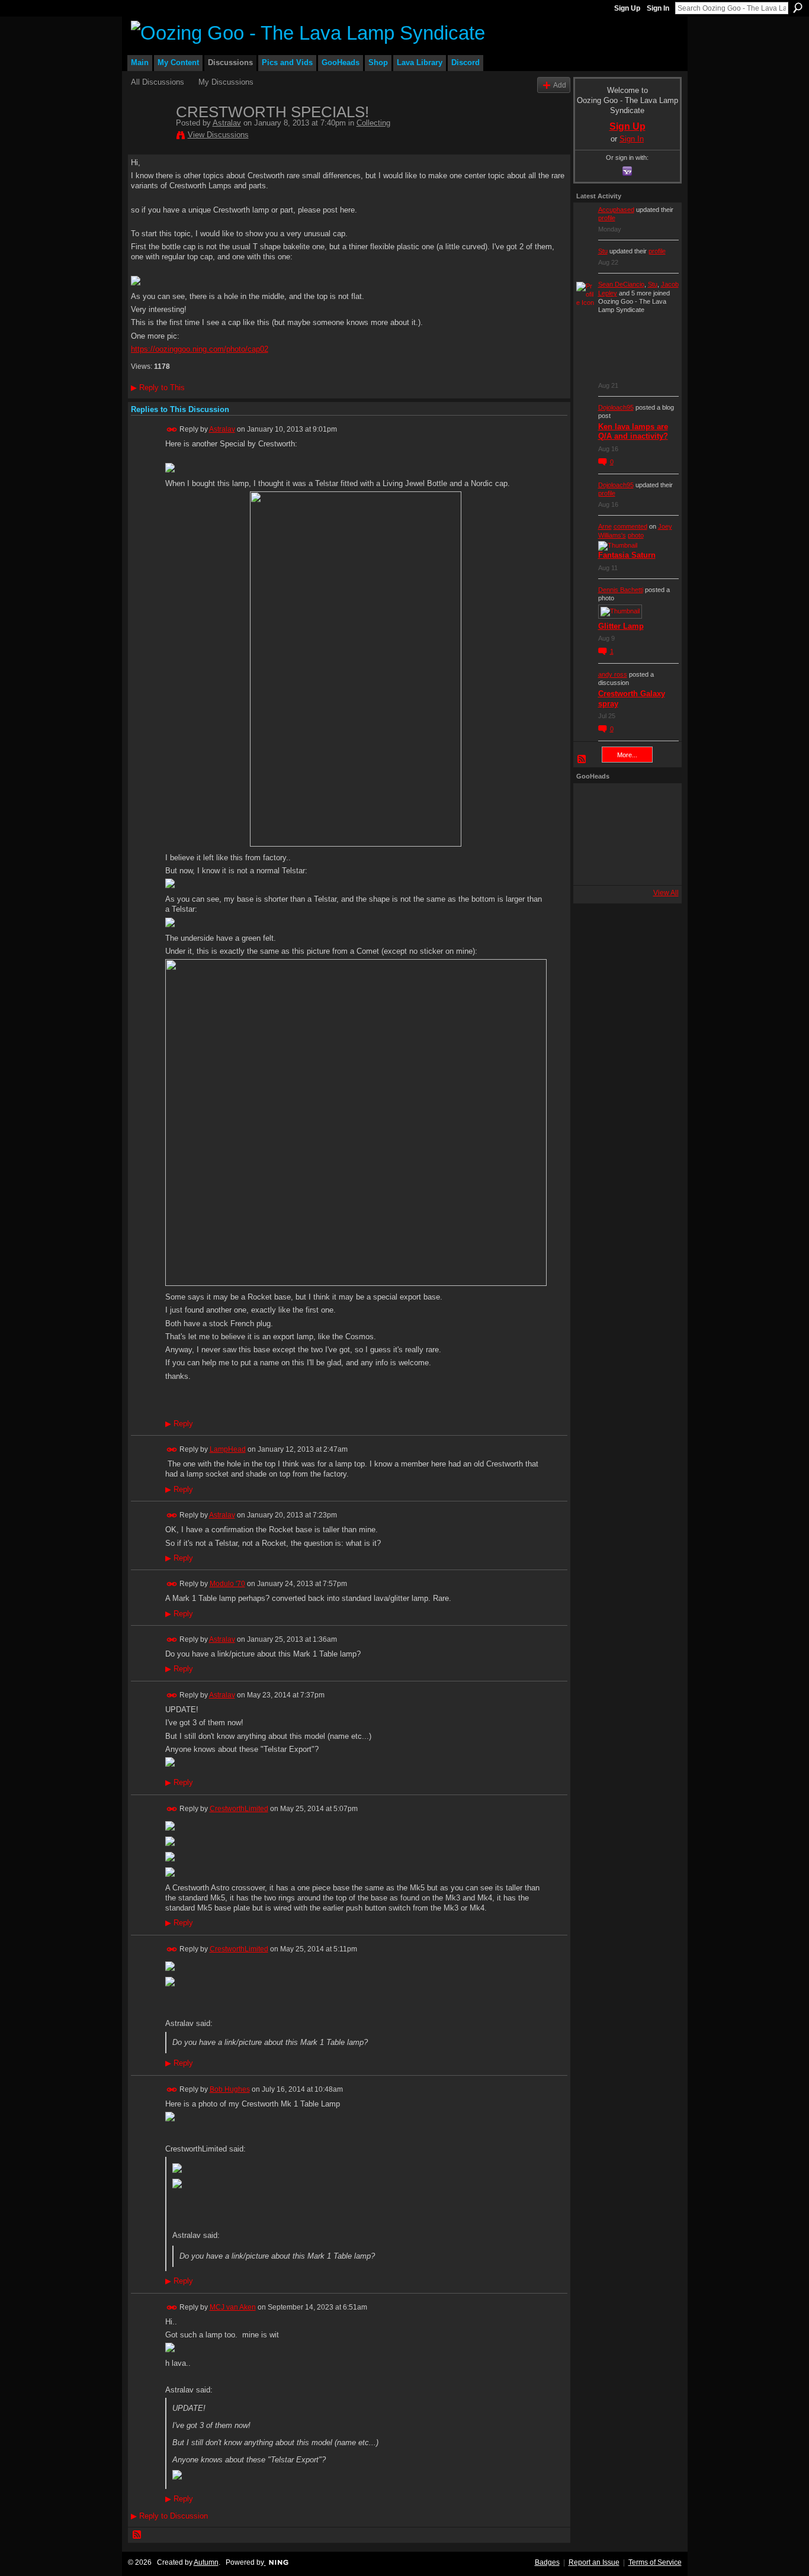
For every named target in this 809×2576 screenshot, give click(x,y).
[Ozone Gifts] (656, 802)
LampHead (228, 1449)
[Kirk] (624, 834)
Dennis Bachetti (621, 590)
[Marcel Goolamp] (656, 866)
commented (630, 526)
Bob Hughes (230, 2089)
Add (560, 85)
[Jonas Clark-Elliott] (592, 834)
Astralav (227, 123)
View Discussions (218, 135)
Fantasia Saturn (627, 555)
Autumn (206, 2562)
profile (607, 218)
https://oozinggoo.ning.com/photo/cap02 (200, 349)
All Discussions (158, 82)
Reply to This (158, 387)
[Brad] (656, 834)
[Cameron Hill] (624, 802)
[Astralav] (150, 137)
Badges (547, 2562)
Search (798, 8)
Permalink (172, 430)
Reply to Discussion (169, 2516)
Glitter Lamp (621, 626)
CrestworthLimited (239, 1809)
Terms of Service (655, 2562)
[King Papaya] (592, 802)
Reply (179, 1424)
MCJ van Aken (233, 2307)
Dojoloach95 (616, 407)
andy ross (613, 674)
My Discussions (226, 82)
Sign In (658, 8)
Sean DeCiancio (621, 284)
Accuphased (616, 210)
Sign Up (627, 8)
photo (636, 535)
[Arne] (624, 866)
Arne (605, 526)
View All (666, 893)
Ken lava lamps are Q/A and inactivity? (633, 432)
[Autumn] (592, 866)
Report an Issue (594, 2562)
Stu (603, 251)
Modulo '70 (227, 1584)
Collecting (373, 123)
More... (627, 755)
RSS (137, 2535)
